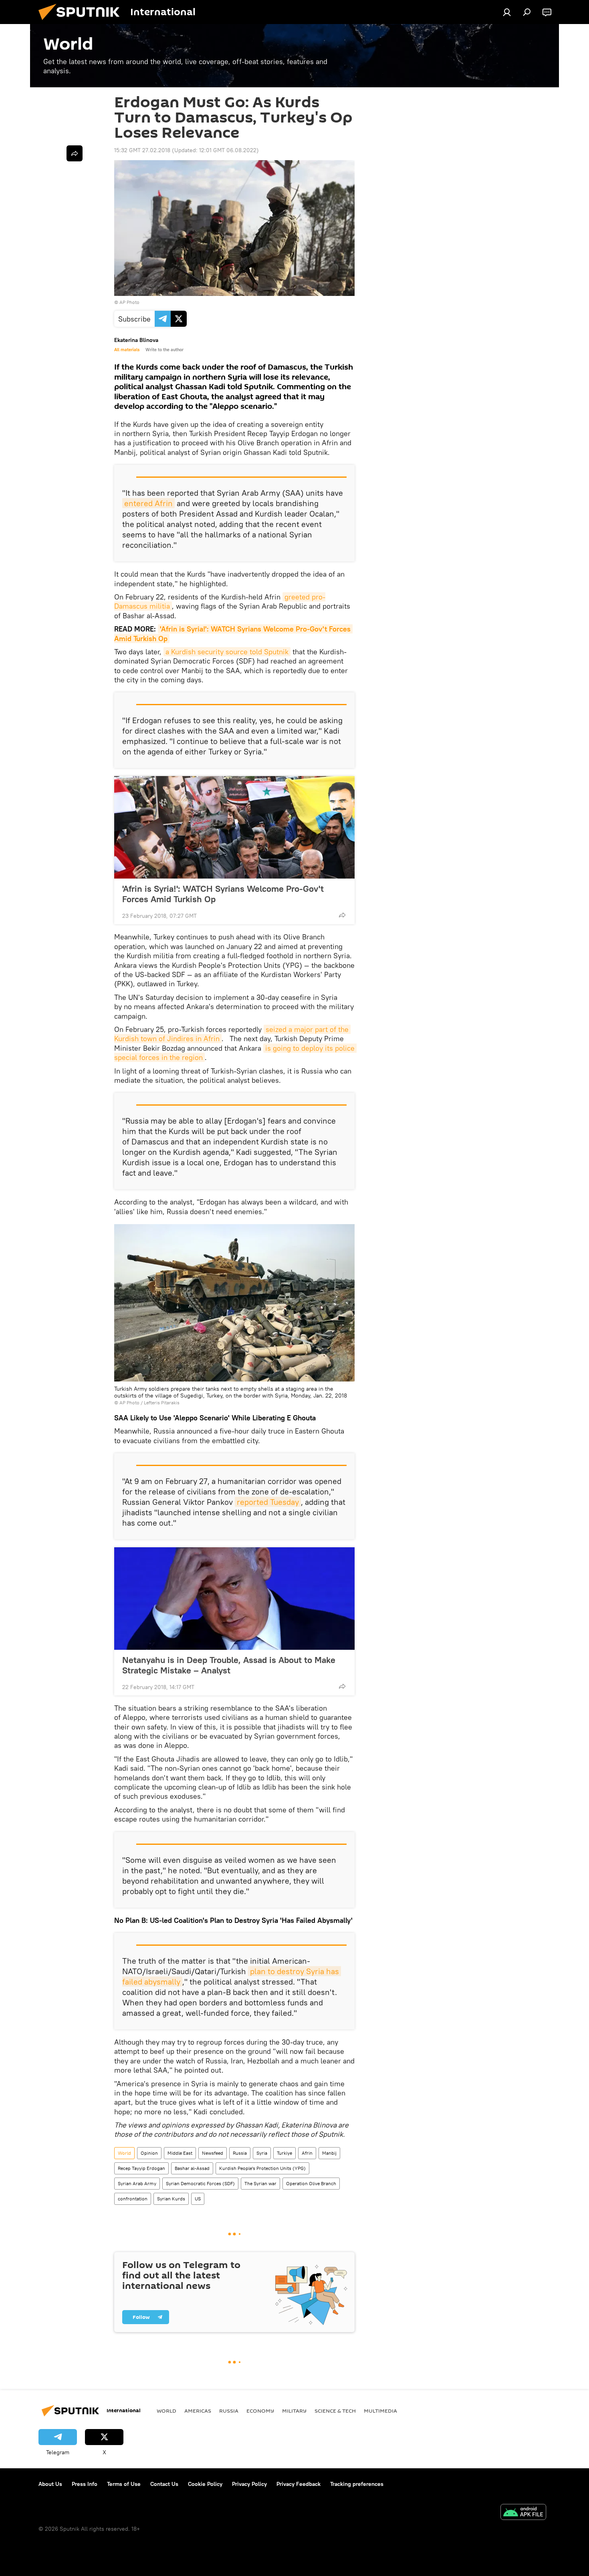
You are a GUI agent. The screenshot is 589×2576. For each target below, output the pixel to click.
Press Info (85, 2484)
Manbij (329, 2153)
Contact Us (164, 2484)
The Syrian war (260, 2183)
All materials (127, 350)
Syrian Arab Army (137, 2183)
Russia (240, 2153)
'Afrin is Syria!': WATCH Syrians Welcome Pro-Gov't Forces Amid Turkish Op (223, 894)
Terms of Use (124, 2484)
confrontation (133, 2199)
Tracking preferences (357, 2484)
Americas (198, 2411)
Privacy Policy (249, 2484)
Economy (260, 2411)
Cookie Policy (205, 2484)
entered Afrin (148, 503)
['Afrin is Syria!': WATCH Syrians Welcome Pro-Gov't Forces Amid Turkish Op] (234, 827)
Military (294, 2411)
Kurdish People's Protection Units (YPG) (262, 2168)
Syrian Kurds (171, 2199)
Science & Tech (335, 2411)
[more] (342, 915)
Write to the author (164, 350)
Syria (262, 2153)
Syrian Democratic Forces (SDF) (200, 2183)
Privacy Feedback (299, 2484)
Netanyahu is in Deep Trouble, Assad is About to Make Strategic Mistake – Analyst (229, 1665)
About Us (50, 2484)
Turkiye (284, 2153)
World (124, 2153)
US (198, 2199)
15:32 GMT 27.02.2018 (142, 150)
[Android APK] (523, 2513)
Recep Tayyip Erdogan (141, 2168)
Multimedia (380, 2411)
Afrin (307, 2153)
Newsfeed (213, 2153)
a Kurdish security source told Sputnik (227, 652)
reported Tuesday (268, 1502)
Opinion (149, 2153)
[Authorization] (507, 12)
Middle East (180, 2153)
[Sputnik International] (82, 22)
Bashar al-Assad (192, 2168)
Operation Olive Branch (311, 2183)
